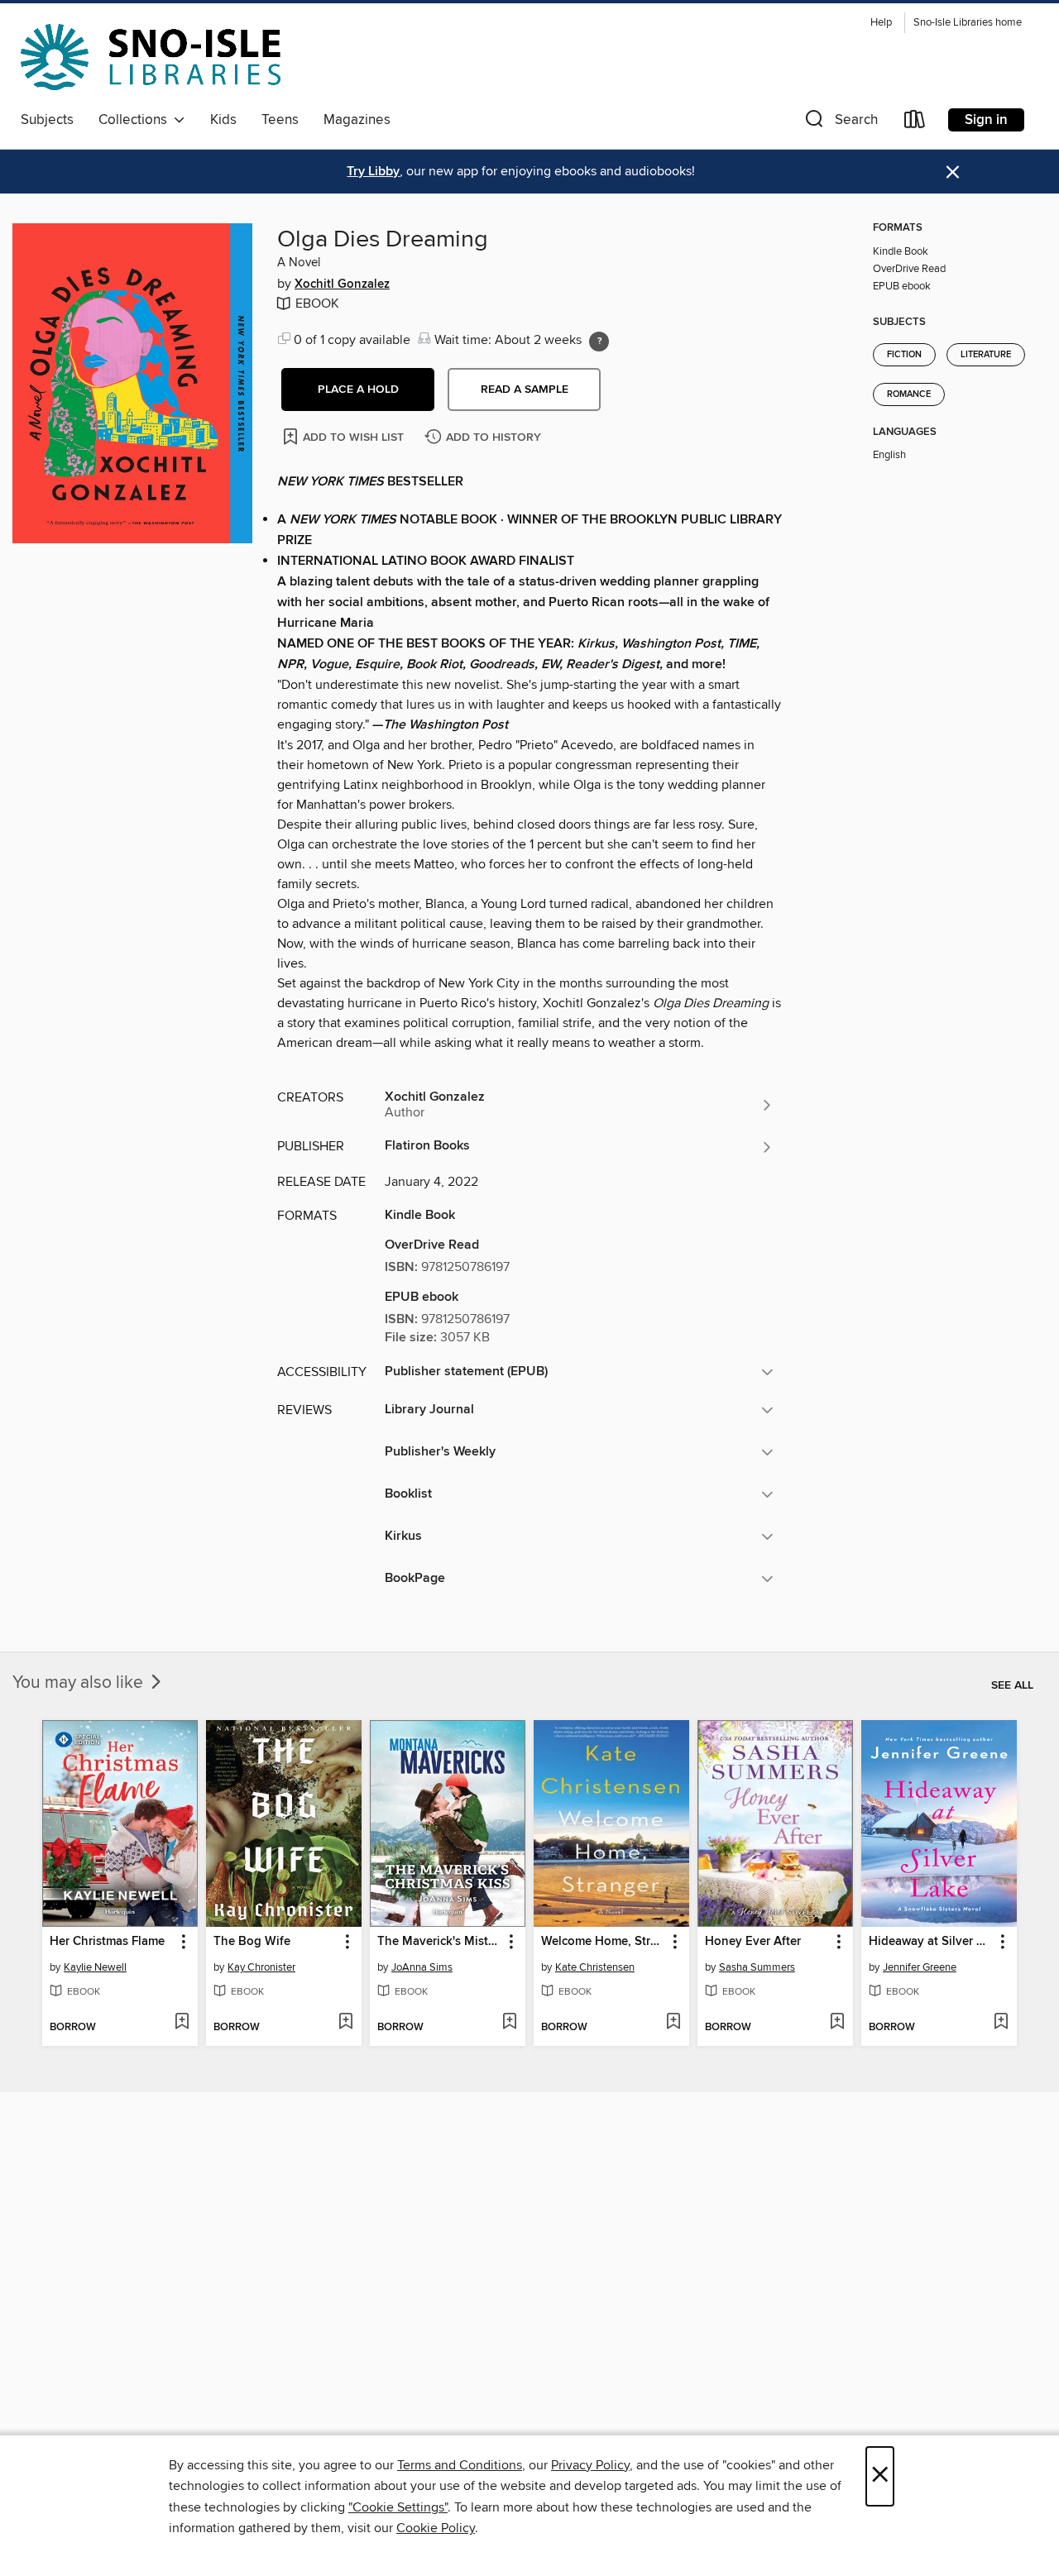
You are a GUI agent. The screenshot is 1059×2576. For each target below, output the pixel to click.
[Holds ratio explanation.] (599, 342)
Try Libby (373, 172)
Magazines (357, 120)
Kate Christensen (595, 1967)
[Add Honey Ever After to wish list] (837, 2023)
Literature (986, 355)
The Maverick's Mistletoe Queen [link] (440, 1942)
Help (881, 23)
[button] (840, 123)
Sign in (986, 120)
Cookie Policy (436, 2528)
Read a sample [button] (525, 390)
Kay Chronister (261, 1967)
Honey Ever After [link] (753, 1942)
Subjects (47, 120)
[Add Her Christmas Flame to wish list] (182, 2023)
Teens (280, 120)
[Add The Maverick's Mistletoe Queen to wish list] (509, 2023)
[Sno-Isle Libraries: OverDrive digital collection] (151, 57)
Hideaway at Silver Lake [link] (931, 1942)
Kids (223, 120)
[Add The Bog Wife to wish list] (345, 2023)
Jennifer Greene (920, 1967)
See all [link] (1012, 1685)
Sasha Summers (757, 1967)
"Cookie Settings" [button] (398, 2507)
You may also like (80, 1683)
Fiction (904, 355)
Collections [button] (136, 120)
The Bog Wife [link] (252, 1942)
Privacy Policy (590, 2465)
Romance (909, 394)
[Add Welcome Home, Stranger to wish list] (673, 2023)
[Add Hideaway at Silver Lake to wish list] (1001, 2023)
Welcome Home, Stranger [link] (604, 1942)
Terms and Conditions (460, 2465)
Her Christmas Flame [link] (107, 1942)
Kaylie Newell (95, 1967)
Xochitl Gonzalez (342, 284)
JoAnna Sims (422, 1967)
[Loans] (915, 123)
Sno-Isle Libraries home (968, 23)
